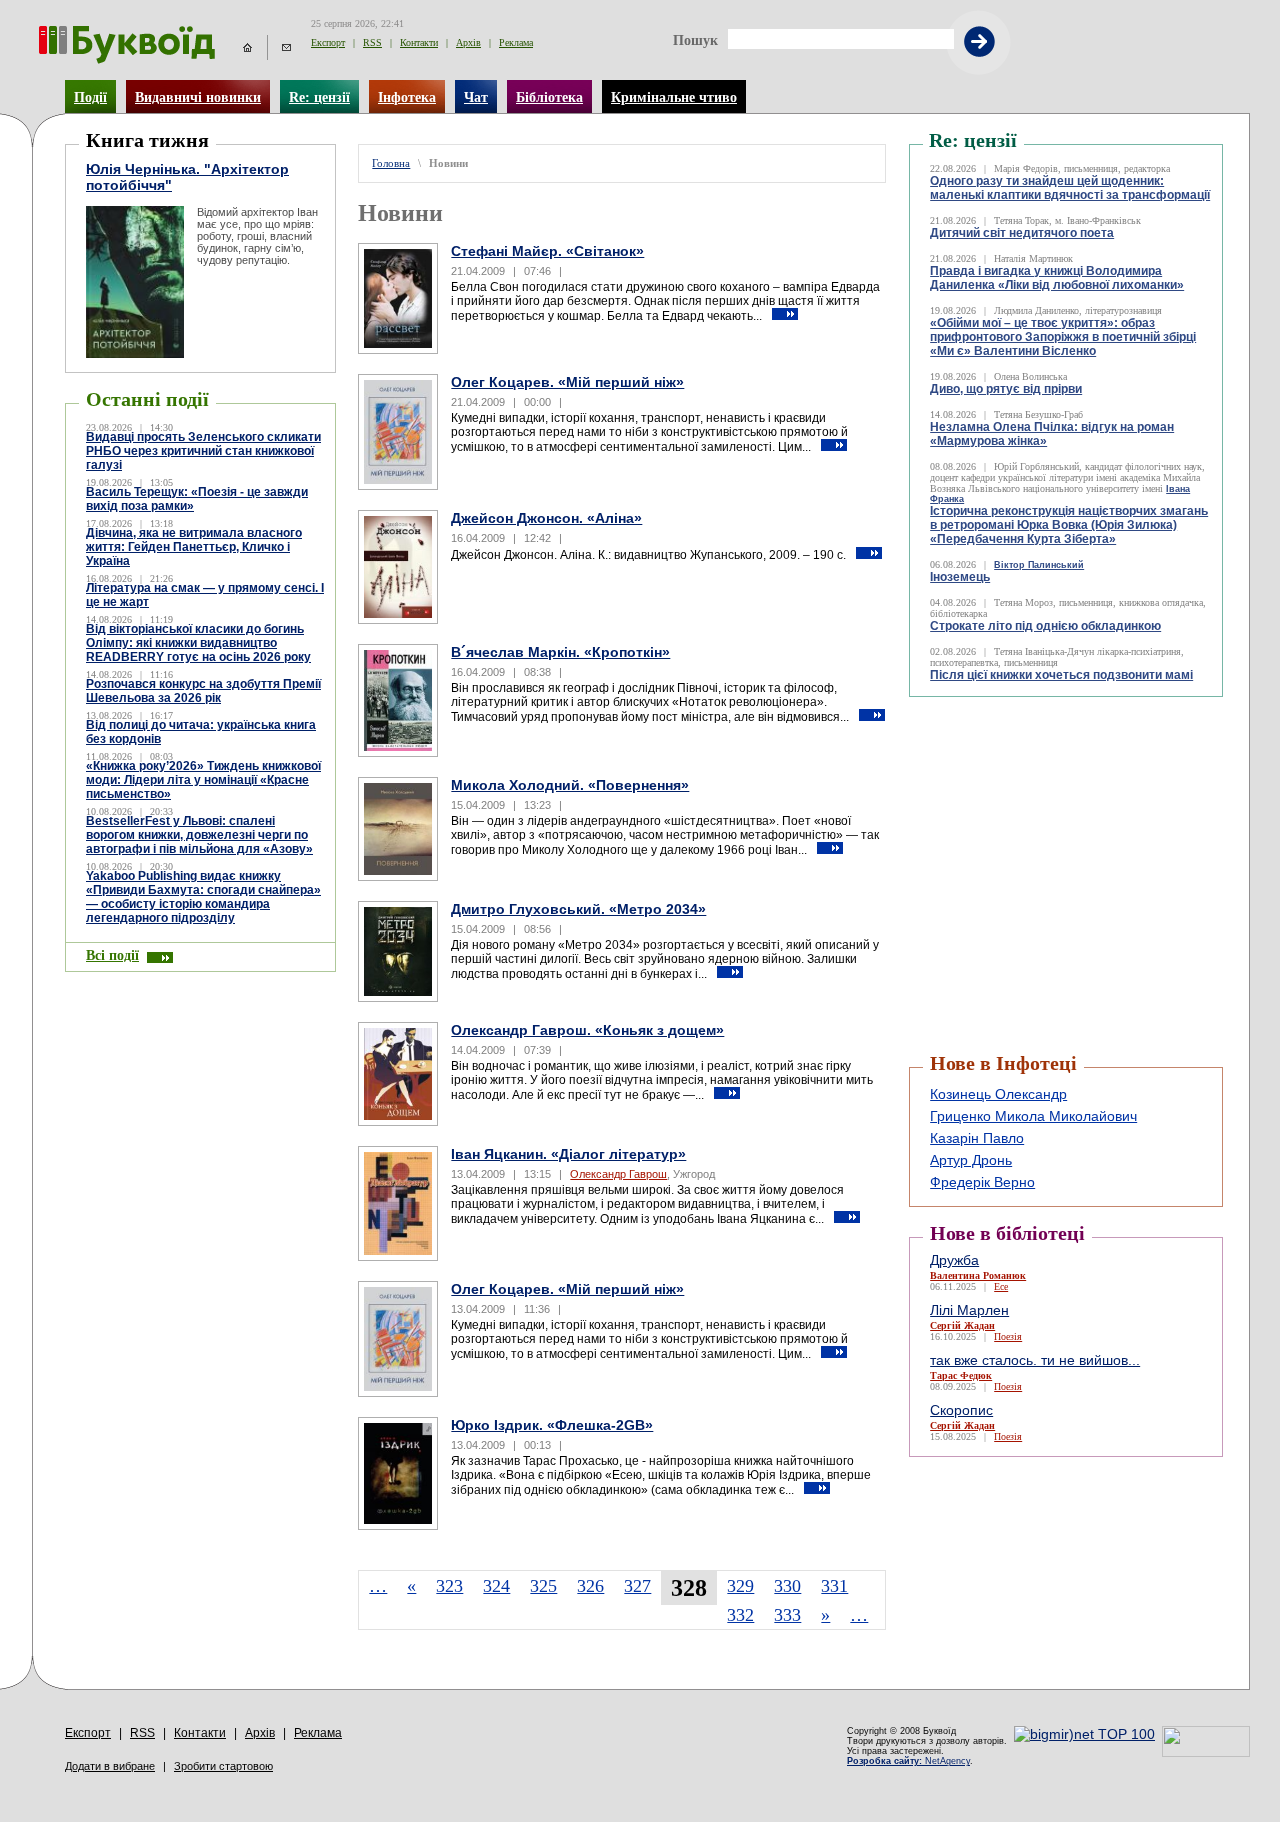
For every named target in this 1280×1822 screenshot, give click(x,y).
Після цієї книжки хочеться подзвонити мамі (1061, 675)
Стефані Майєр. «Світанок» (547, 251)
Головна (391, 163)
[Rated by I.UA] (1206, 1752)
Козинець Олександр (998, 1094)
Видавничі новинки (198, 97)
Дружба (954, 1260)
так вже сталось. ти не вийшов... (1035, 1360)
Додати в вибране (110, 1766)
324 (496, 1586)
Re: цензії (319, 97)
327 (637, 1586)
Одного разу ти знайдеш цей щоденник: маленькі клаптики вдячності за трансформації (1070, 188)
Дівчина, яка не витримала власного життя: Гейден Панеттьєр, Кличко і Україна (194, 547)
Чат (476, 97)
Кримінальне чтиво (674, 97)
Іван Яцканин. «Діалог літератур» (568, 1154)
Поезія (1008, 1336)
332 (740, 1615)
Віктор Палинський (1039, 565)
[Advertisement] (1029, 747)
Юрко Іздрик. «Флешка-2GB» (552, 1425)
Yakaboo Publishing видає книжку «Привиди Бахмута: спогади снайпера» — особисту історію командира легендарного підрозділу (203, 897)
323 (449, 1586)
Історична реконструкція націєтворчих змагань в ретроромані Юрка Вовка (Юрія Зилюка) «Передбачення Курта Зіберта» (1069, 525)
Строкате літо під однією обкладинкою (1045, 626)
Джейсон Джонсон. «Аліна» (546, 518)
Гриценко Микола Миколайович (1033, 1116)
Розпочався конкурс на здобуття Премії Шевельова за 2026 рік (203, 691)
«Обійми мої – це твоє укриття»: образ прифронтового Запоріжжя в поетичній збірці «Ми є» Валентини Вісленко (1063, 337)
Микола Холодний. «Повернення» (570, 785)
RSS (372, 42)
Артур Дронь (971, 1160)
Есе (1001, 1286)
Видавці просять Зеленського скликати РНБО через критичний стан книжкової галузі (203, 451)
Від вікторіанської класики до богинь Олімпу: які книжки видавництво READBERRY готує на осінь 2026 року (198, 643)
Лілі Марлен (969, 1310)
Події (90, 97)
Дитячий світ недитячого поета (1022, 233)
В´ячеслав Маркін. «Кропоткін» (560, 652)
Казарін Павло (977, 1138)
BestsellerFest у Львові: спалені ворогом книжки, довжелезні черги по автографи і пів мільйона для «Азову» (199, 835)
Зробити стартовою (223, 1766)
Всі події (112, 955)
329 (740, 1586)
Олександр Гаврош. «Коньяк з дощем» (587, 1030)
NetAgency (908, 1761)
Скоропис (961, 1410)
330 (787, 1586)
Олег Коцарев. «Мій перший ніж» (567, 382)
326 (590, 1586)
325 (543, 1586)
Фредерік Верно (982, 1182)
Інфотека (407, 97)
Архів (468, 42)
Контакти (419, 42)
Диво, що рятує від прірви (1006, 389)
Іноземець (960, 577)
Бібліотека (549, 97)
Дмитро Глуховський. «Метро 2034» (578, 909)
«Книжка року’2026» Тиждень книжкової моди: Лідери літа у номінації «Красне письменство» (203, 780)
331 (834, 1586)
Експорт (328, 42)
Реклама (516, 42)
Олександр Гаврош (618, 1174)
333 (787, 1615)
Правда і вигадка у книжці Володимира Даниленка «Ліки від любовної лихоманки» (1057, 278)
